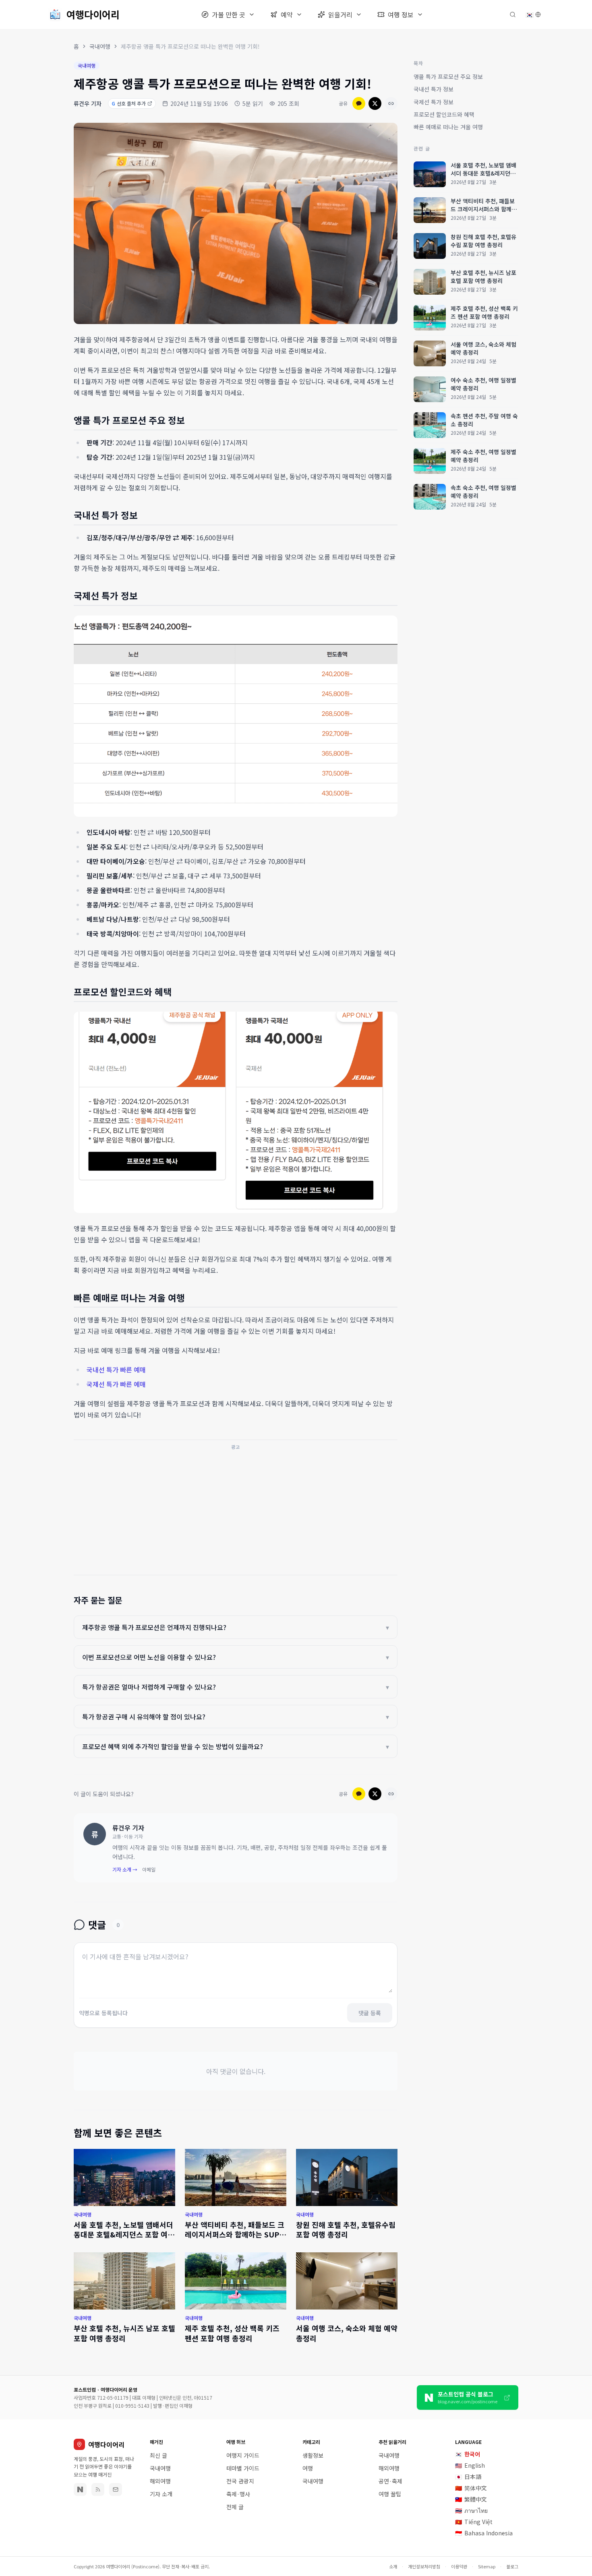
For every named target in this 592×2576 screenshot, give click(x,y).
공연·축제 (390, 2481)
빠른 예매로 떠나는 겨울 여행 (448, 127)
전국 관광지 (240, 2481)
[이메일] (116, 2489)
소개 (393, 2566)
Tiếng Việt (474, 2522)
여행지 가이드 (243, 2455)
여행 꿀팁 (390, 2494)
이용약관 (459, 2566)
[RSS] (98, 2489)
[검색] (513, 14)
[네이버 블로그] (80, 2489)
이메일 (149, 1870)
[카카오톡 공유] (359, 103)
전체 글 (235, 2507)
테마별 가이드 (243, 2468)
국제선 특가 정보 (434, 102)
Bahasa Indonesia (484, 2533)
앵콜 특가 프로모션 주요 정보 (448, 76)
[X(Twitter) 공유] (375, 103)
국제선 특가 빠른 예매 (116, 1384)
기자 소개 (161, 2494)
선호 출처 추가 (129, 103)
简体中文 (471, 2488)
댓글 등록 (370, 2013)
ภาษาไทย (471, 2510)
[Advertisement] (236, 1510)
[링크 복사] (391, 103)
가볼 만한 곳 (229, 14)
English (470, 2465)
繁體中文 (471, 2499)
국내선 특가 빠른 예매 (116, 1370)
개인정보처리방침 (424, 2566)
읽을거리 (340, 14)
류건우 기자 (88, 103)
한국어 (468, 2454)
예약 (287, 14)
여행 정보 (401, 14)
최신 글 (158, 2455)
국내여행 (100, 46)
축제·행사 (238, 2494)
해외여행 (160, 2481)
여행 (308, 2468)
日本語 (468, 2477)
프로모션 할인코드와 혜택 (444, 114)
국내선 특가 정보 (434, 89)
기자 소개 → (125, 1870)
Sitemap (487, 2566)
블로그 (512, 2566)
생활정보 (313, 2455)
